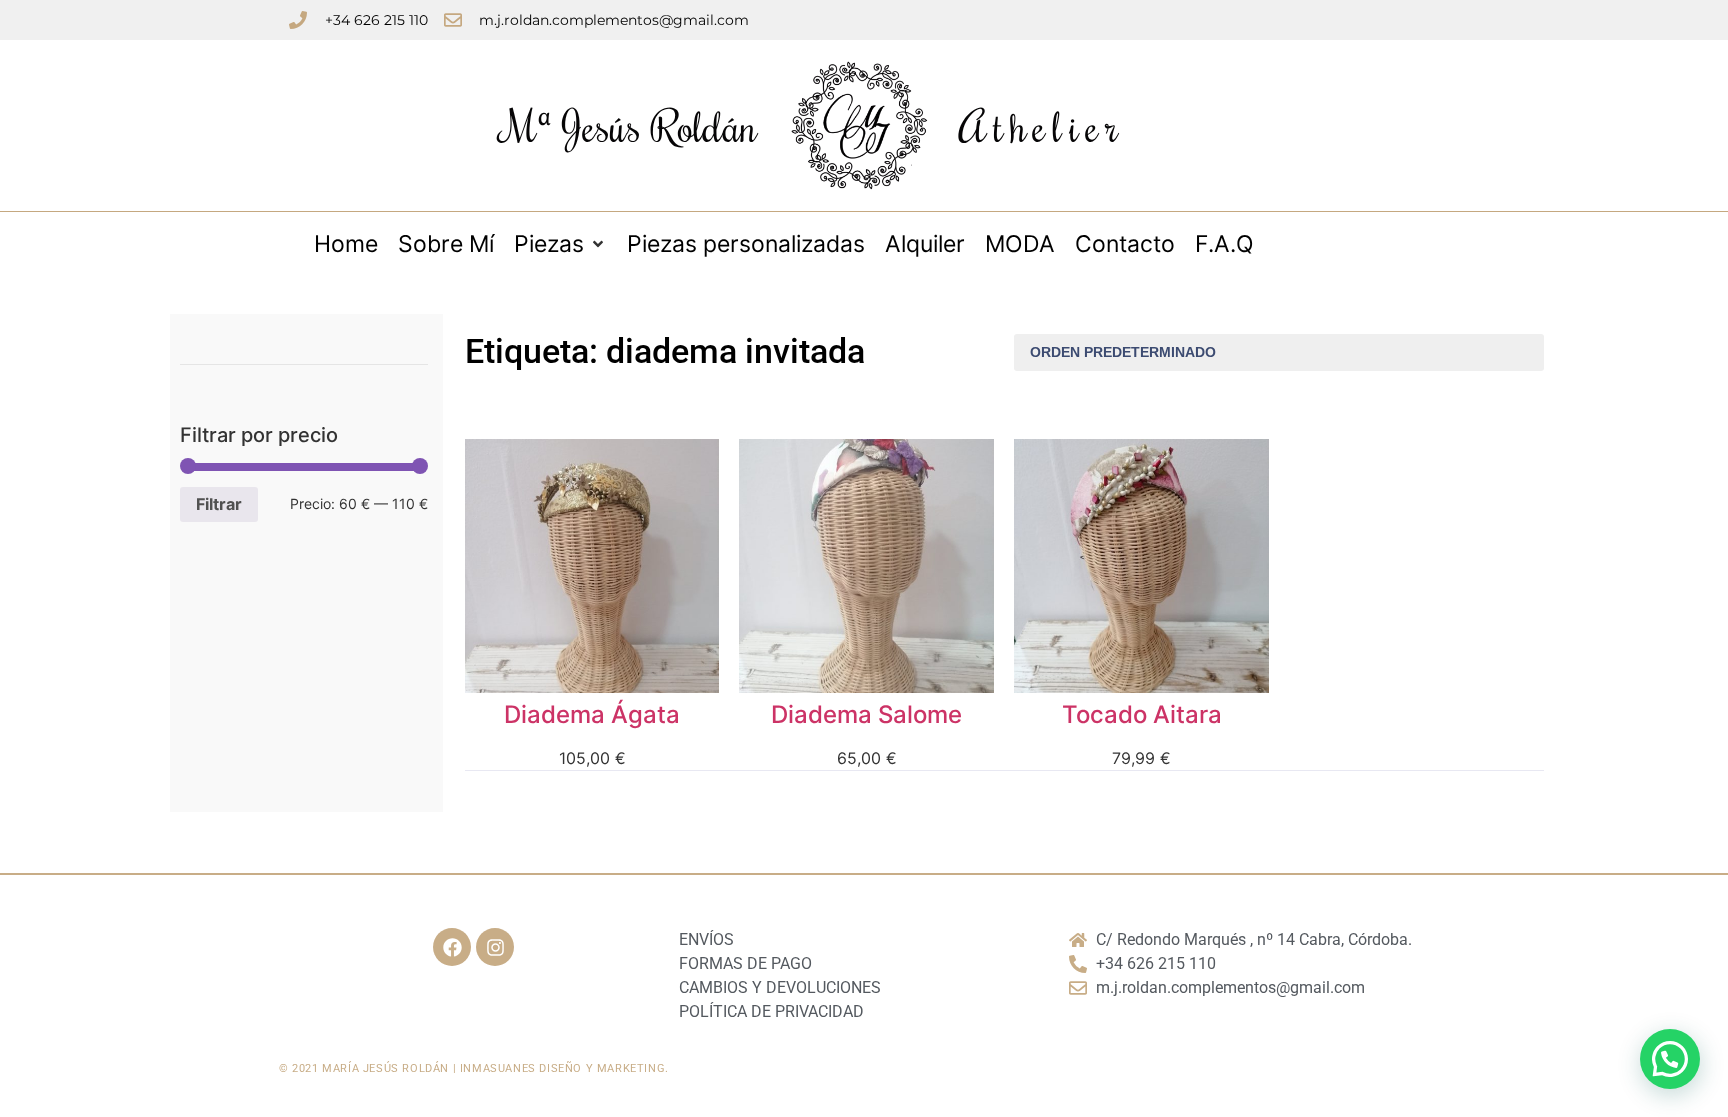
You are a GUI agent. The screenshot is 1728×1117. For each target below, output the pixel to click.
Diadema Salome (866, 714)
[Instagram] (495, 947)
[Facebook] (452, 947)
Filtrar (219, 504)
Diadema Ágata (592, 714)
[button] (1670, 1059)
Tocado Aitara (1142, 714)
